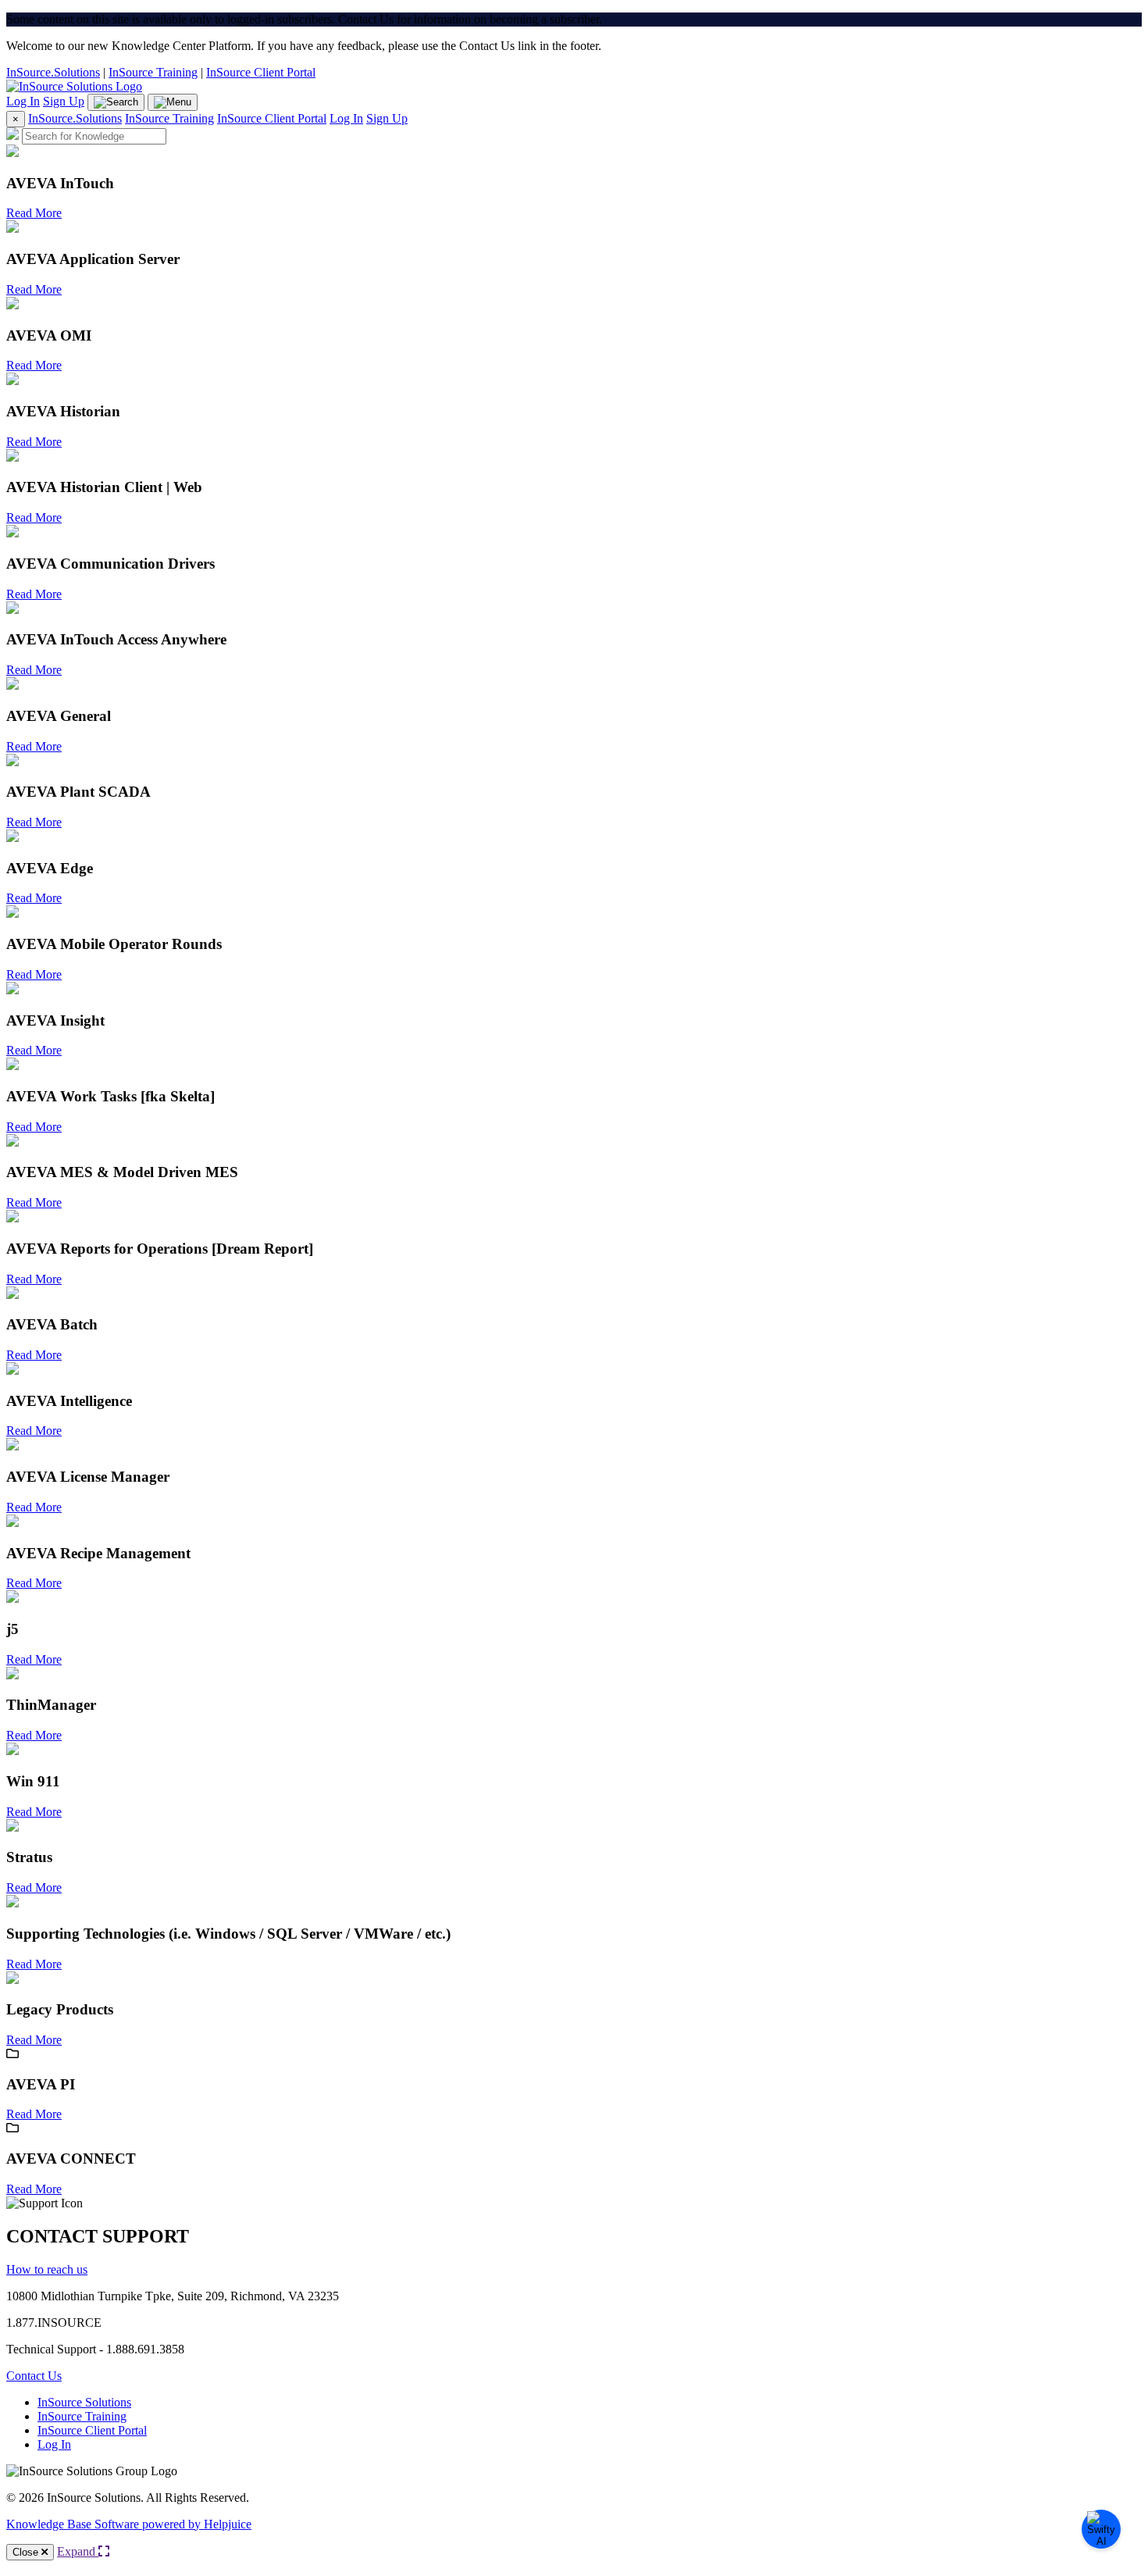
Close (27, 2552)
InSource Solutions (84, 2402)
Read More (34, 213)
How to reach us (47, 2269)
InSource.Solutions (53, 72)
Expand (78, 2551)
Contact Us (34, 2376)
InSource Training (153, 72)
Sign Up (64, 101)
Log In (23, 101)
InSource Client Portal (261, 72)
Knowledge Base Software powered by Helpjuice (129, 2524)
